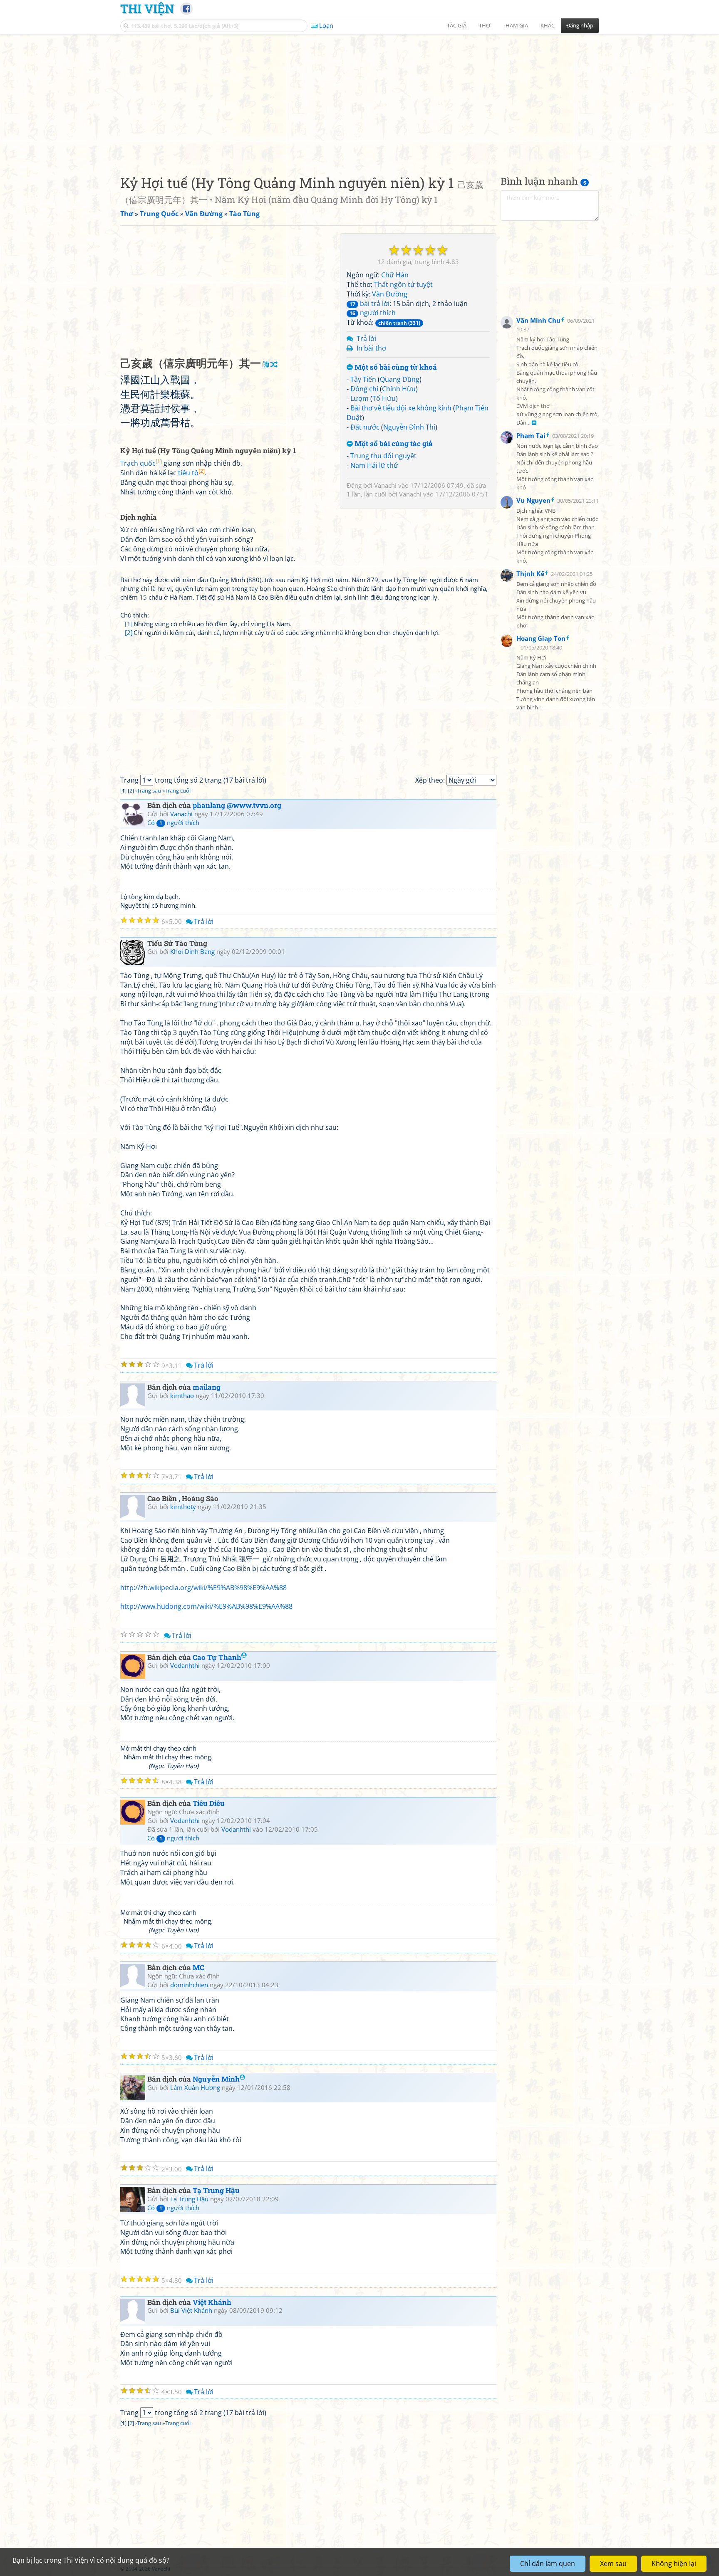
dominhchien (189, 1985)
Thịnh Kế (530, 573)
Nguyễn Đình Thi (409, 427)
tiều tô (191, 473)
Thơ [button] (485, 25)
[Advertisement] (359, 98)
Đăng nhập (580, 25)
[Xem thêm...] (534, 423)
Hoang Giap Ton (541, 639)
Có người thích (173, 822)
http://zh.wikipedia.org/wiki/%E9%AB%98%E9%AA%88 (203, 1588)
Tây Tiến (363, 379)
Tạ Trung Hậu (216, 2190)
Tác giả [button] (457, 25)
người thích (373, 313)
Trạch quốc (141, 463)
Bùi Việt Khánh (191, 2310)
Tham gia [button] (515, 25)
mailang (207, 1387)
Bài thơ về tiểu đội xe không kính (401, 408)
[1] (129, 624)
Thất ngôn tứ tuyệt (403, 284)
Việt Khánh (212, 2302)
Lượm (359, 398)
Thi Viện (147, 8)
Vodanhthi (185, 1665)
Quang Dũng (400, 379)
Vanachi (385, 485)
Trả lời (366, 338)
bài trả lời (369, 304)
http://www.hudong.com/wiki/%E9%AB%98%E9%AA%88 (206, 1606)
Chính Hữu (399, 389)
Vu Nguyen (533, 500)
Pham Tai (531, 435)
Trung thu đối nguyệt (383, 456)
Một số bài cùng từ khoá (395, 367)
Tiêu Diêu (209, 1803)
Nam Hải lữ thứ (374, 465)
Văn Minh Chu (538, 320)
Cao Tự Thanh (217, 1657)
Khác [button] (548, 25)
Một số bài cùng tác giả (393, 444)
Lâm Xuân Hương (195, 2087)
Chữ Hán (395, 275)
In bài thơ (371, 348)
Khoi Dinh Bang (192, 951)
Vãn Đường (390, 294)
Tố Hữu (384, 398)
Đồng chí (364, 389)
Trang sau (149, 790)
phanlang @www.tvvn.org (237, 805)
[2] (129, 632)
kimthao (182, 1395)
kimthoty (183, 1507)
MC (198, 1967)
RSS (594, 2569)
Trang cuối (178, 790)
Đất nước (365, 427)
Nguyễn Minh (216, 2079)
